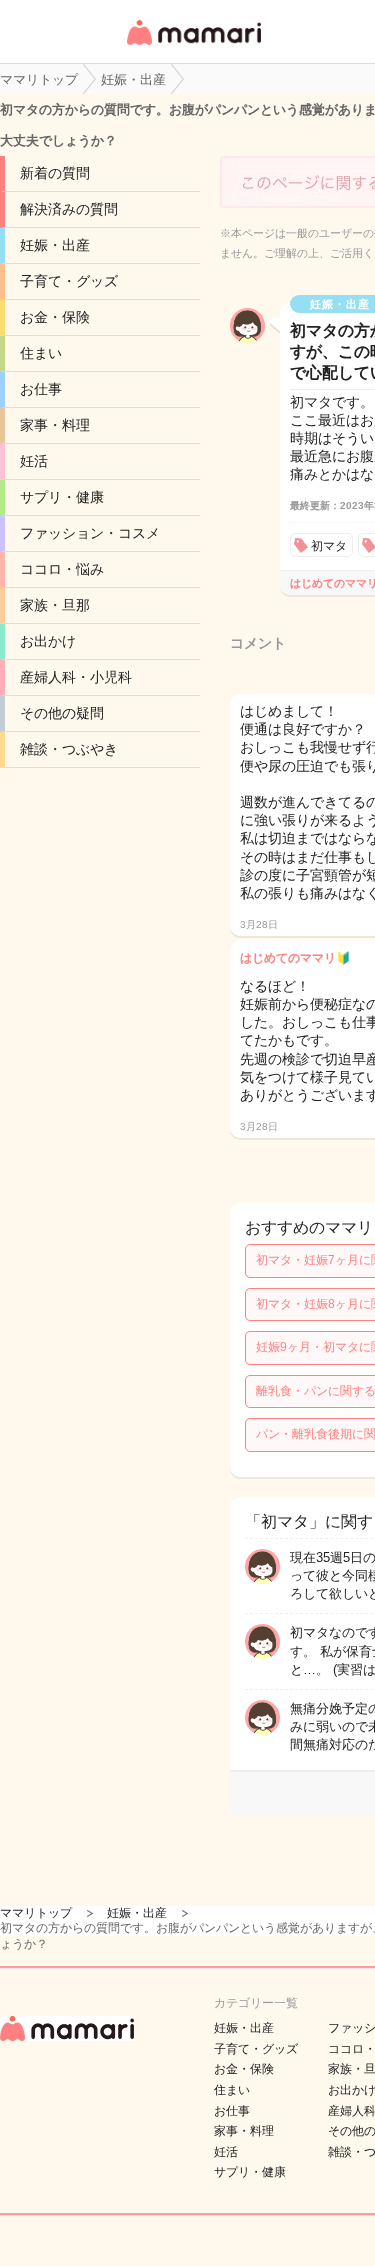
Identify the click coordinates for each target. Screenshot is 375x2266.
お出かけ (48, 641)
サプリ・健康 (62, 497)
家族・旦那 (55, 605)
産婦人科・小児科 (76, 677)
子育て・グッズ (69, 281)
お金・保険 (55, 317)
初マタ (329, 546)
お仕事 (41, 389)
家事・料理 (55, 425)
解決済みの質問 (69, 209)
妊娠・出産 (55, 245)
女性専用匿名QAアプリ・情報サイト (193, 46)
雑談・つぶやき (69, 749)
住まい (41, 353)
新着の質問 (55, 173)
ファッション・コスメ (90, 533)
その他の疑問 (62, 713)
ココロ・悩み (62, 569)
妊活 (34, 461)
